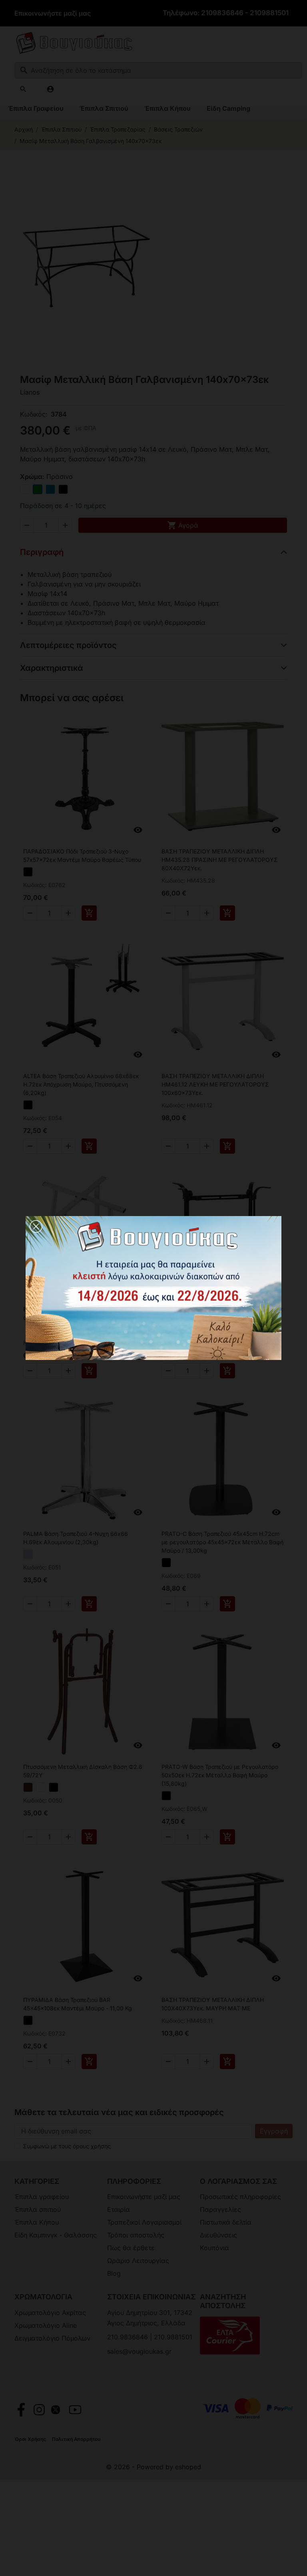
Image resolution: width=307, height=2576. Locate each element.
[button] (36, 1226)
